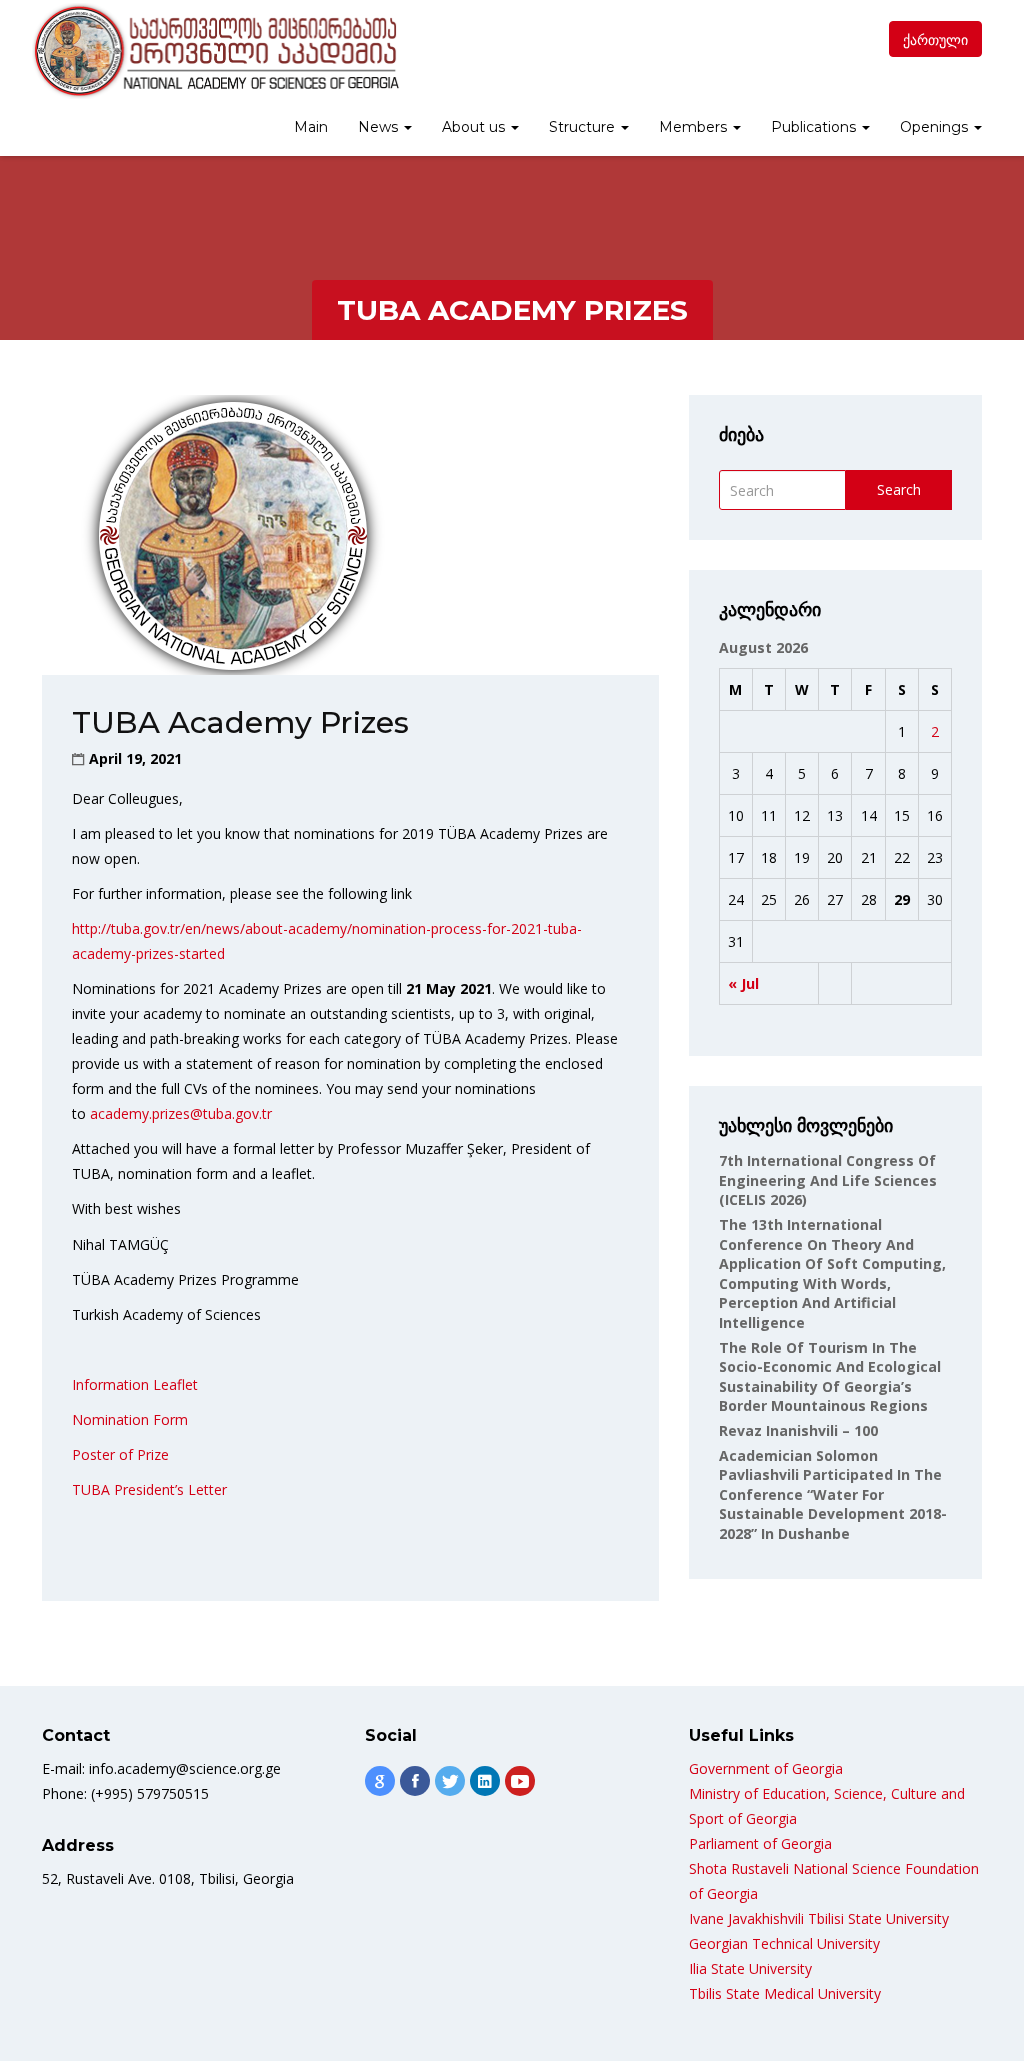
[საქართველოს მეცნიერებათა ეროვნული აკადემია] (214, 51)
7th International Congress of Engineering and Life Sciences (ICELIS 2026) (828, 1180)
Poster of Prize (120, 1454)
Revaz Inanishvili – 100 (798, 1430)
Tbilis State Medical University (785, 1993)
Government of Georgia (766, 1768)
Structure (584, 127)
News (380, 127)
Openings (936, 127)
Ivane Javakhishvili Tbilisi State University (819, 1918)
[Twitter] (450, 1781)
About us (475, 127)
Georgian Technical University (784, 1943)
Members (695, 127)
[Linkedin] (485, 1781)
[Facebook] (415, 1781)
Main (311, 127)
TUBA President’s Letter (149, 1489)
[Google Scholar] (380, 1781)
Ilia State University (750, 1968)
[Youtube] (520, 1781)
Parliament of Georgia (760, 1843)
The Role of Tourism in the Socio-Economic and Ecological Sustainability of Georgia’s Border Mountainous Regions (830, 1377)
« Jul (743, 983)
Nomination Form (130, 1419)
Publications (815, 127)
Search (899, 489)
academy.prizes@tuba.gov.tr (181, 1113)
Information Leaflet (135, 1384)
